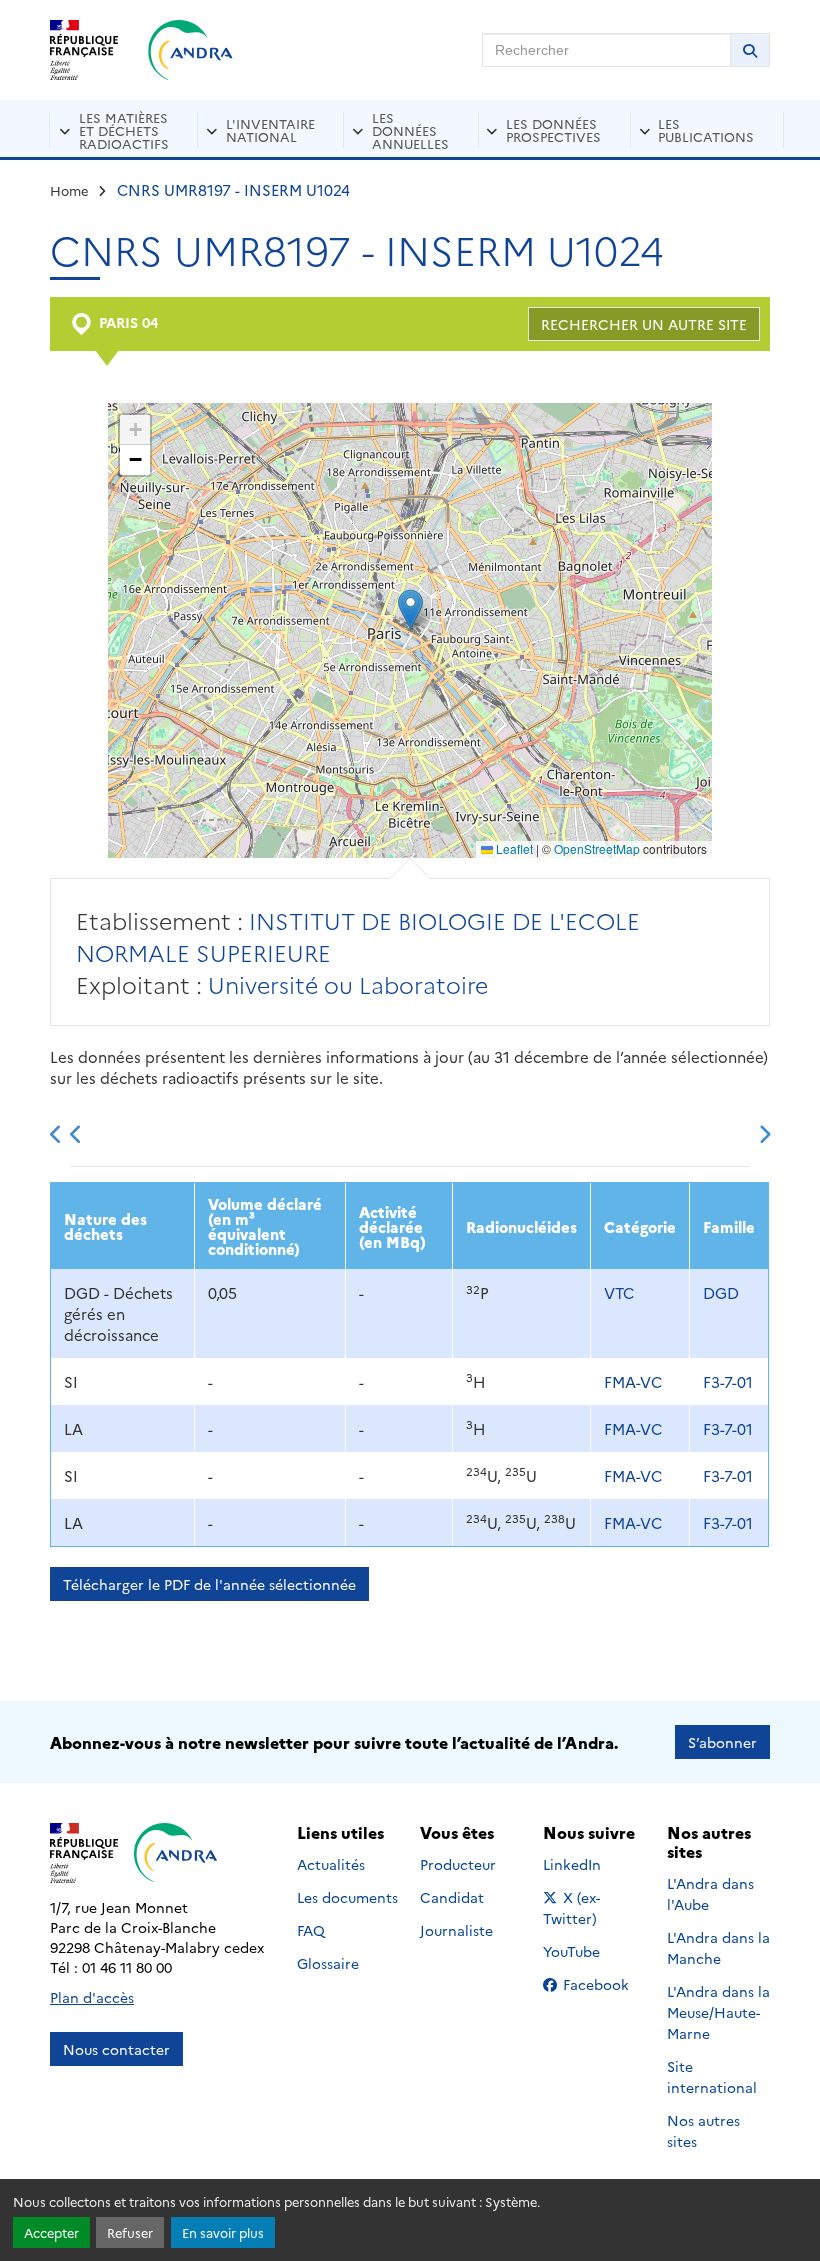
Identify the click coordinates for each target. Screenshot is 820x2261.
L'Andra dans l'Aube (710, 1893)
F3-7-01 (728, 1381)
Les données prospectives (553, 129)
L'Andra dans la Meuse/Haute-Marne (718, 2012)
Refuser (130, 2232)
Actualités (331, 1864)
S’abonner (722, 1742)
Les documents (347, 1897)
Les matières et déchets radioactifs (124, 130)
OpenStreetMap (597, 848)
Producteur (458, 1864)
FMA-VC (633, 1381)
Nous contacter (116, 2049)
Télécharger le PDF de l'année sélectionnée (209, 1584)
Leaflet (513, 848)
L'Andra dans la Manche (718, 1947)
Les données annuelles (410, 130)
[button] (410, 609)
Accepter (51, 2232)
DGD (721, 1292)
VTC (619, 1292)
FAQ (311, 1930)
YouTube (593, 1951)
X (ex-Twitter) (594, 1907)
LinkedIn (593, 1864)
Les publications (706, 129)
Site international (712, 2076)
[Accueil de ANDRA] (190, 50)
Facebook (602, 1984)
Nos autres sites (703, 2130)
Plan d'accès (92, 1997)
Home (69, 190)
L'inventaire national (270, 129)
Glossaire (328, 1963)
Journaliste (456, 1930)
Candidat (452, 1897)
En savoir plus (223, 2232)
